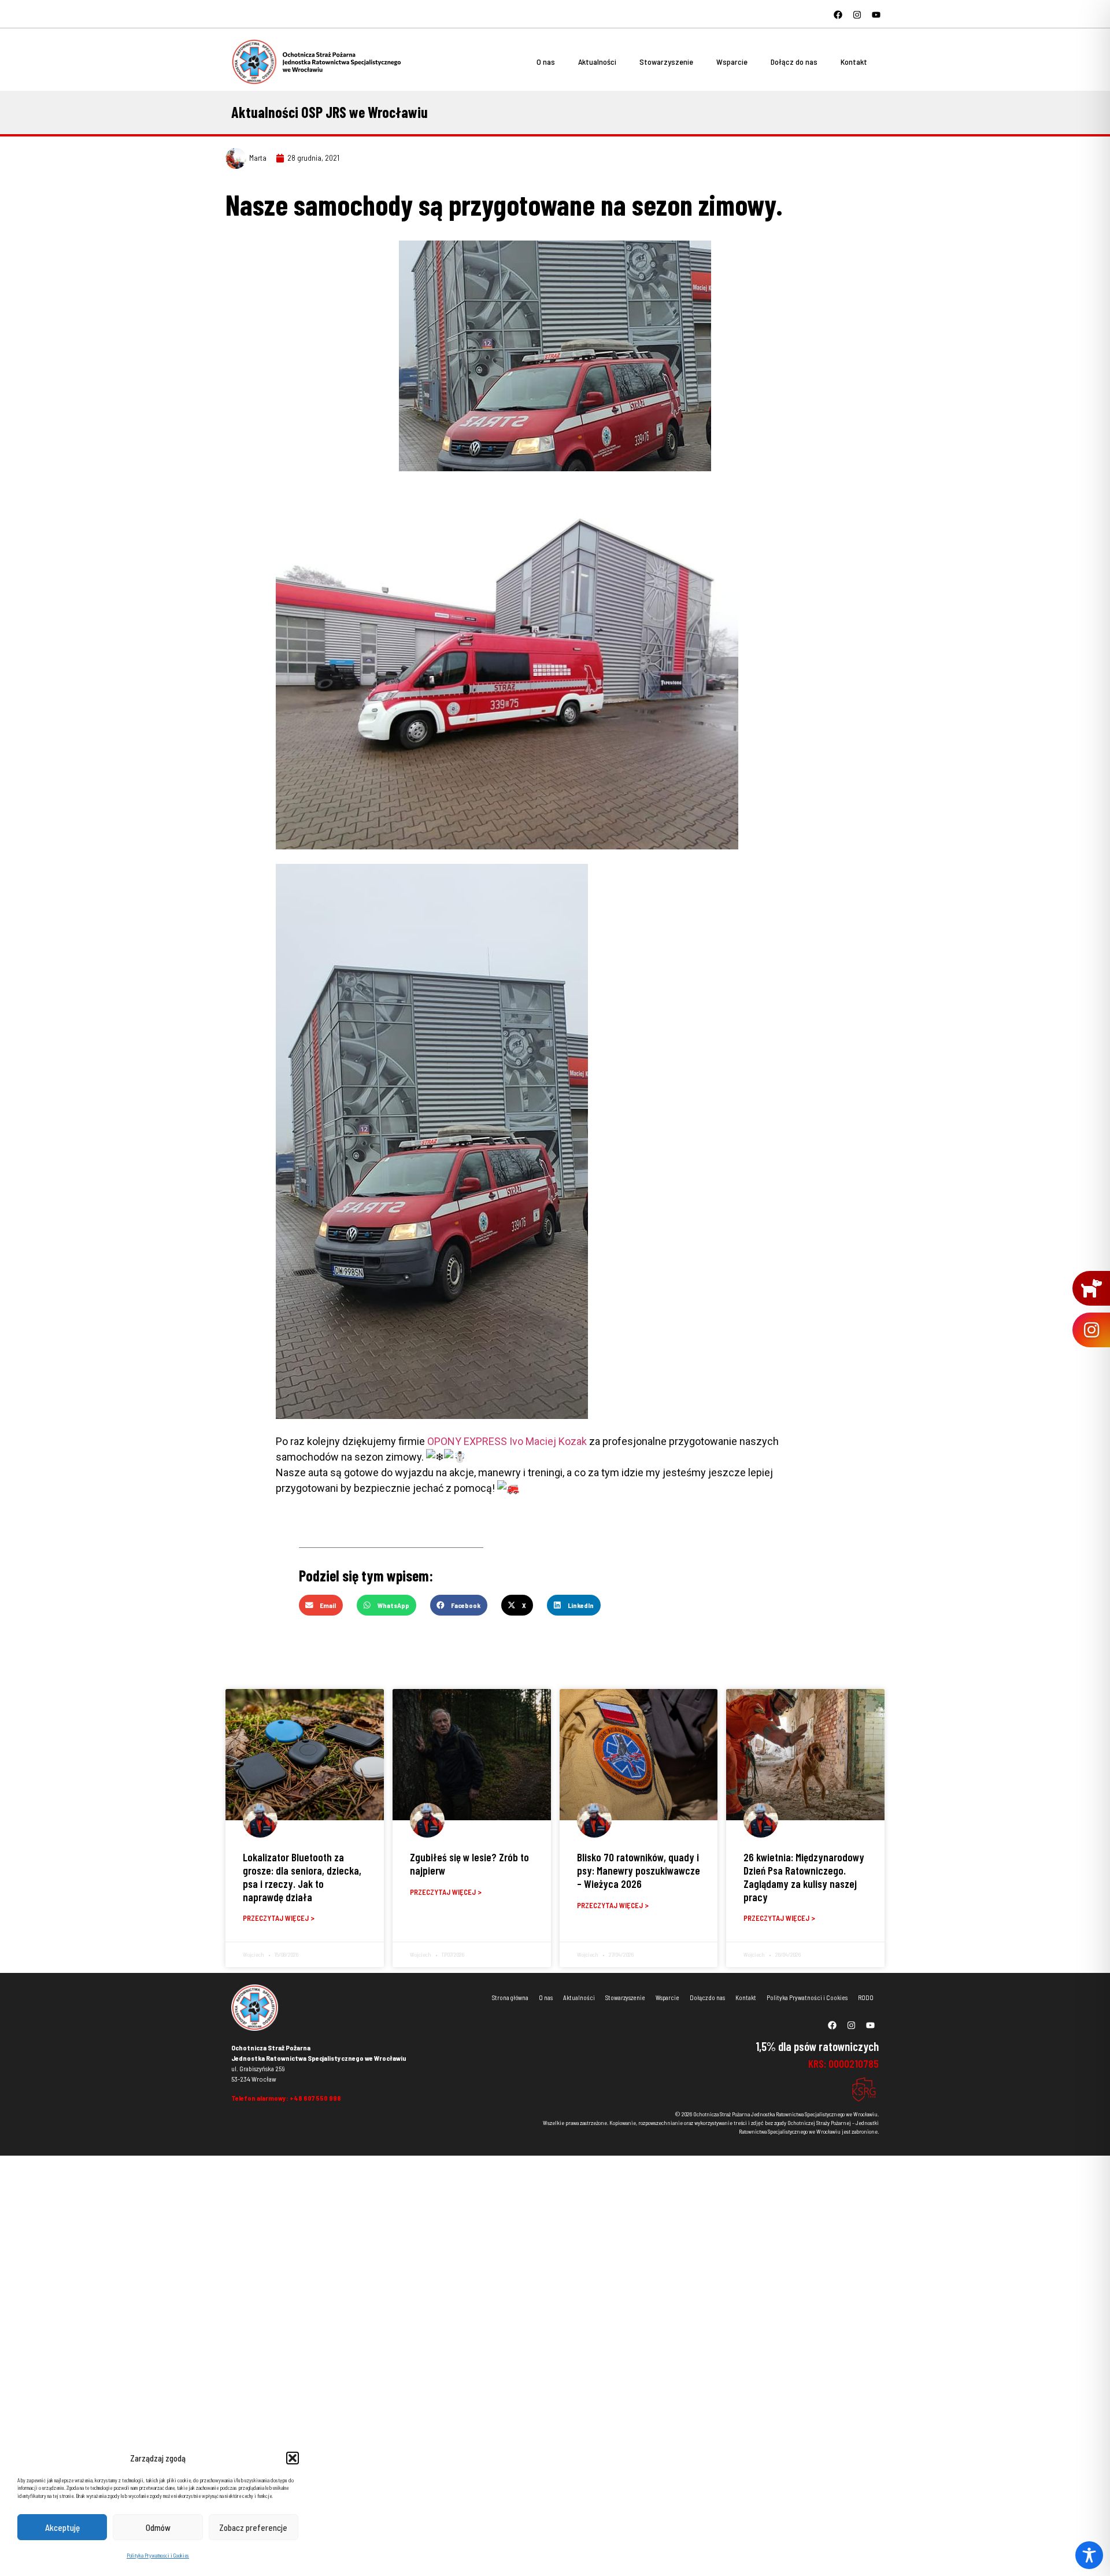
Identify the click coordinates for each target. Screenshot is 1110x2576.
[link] (507, 1441)
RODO (866, 1997)
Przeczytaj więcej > (279, 1918)
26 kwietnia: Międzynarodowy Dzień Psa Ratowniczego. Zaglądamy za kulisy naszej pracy (804, 1877)
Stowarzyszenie (666, 62)
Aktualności (597, 62)
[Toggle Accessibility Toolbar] (1089, 2555)
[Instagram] (857, 14)
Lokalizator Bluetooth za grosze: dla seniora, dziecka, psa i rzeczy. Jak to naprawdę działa (302, 1877)
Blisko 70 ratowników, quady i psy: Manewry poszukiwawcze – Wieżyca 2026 (639, 1870)
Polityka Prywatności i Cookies (158, 2555)
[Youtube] (876, 14)
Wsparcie (732, 62)
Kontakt (854, 62)
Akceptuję (62, 2527)
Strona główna (510, 1997)
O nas (546, 62)
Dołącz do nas (794, 62)
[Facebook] (838, 14)
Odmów (158, 2527)
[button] (293, 2458)
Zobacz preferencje (253, 2527)
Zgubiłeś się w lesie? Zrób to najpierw (469, 1864)
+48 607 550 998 (315, 2098)
